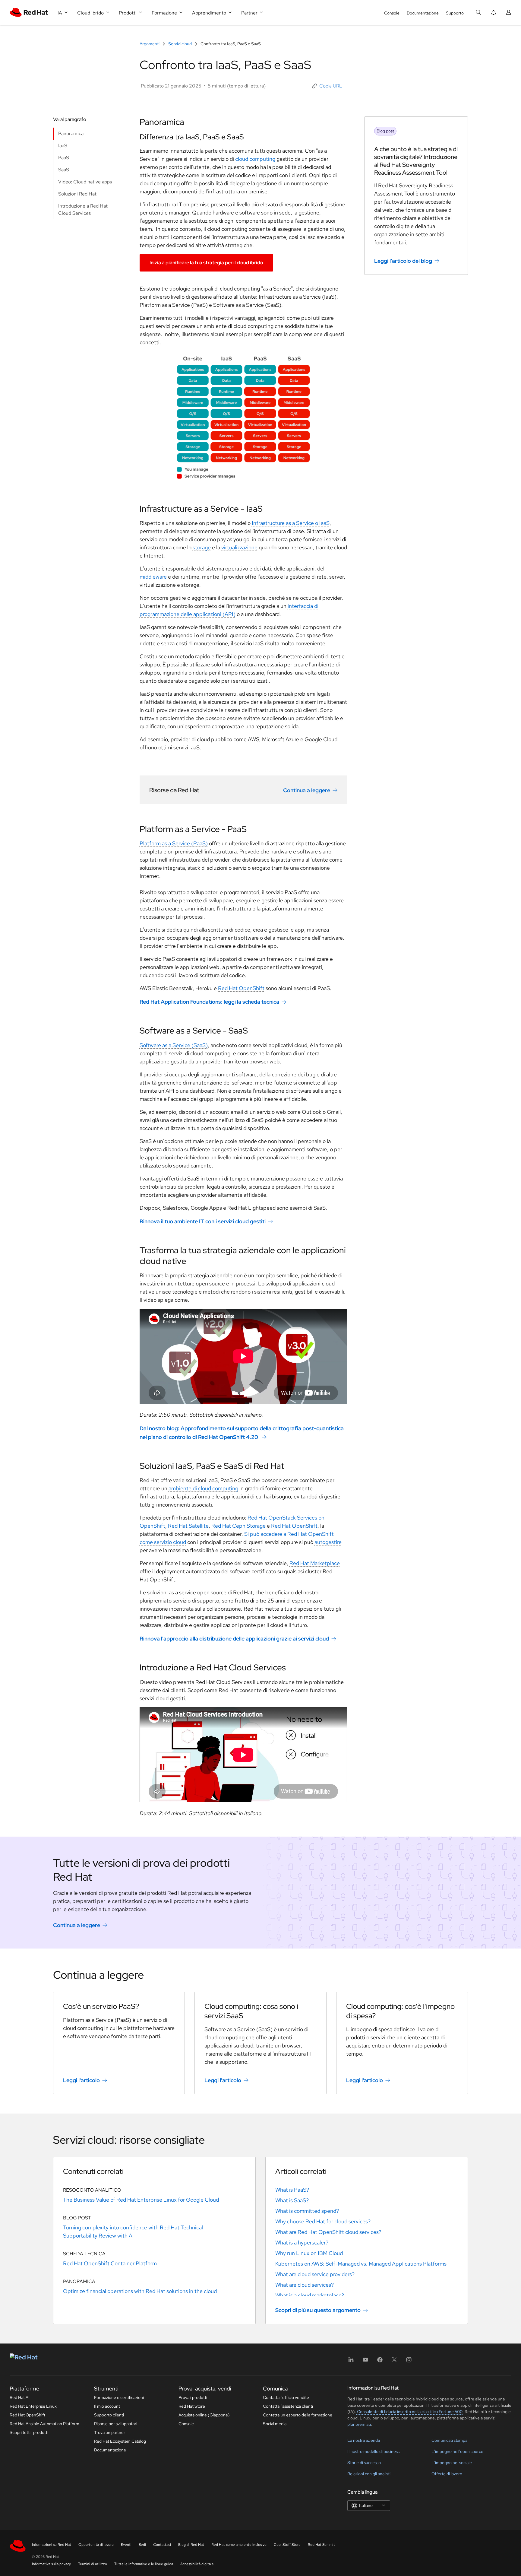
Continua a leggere (307, 790)
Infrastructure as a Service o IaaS (291, 523)
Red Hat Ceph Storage (238, 1526)
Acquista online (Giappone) (204, 2415)
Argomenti (150, 44)
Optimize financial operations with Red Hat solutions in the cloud (140, 2291)
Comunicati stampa (449, 2440)
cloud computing (255, 159)
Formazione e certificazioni (119, 2397)
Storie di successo (364, 2463)
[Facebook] (380, 2362)
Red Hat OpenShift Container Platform (110, 2263)
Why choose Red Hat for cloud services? (323, 2221)
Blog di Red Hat (191, 2545)
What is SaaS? (292, 2200)
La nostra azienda (364, 2440)
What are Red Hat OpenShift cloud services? (328, 2232)
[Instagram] (409, 2362)
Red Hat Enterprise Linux (33, 2406)
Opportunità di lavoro (96, 2545)
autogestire (328, 1542)
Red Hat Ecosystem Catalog (120, 2441)
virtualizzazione (239, 547)
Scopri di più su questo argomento (318, 2310)
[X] (394, 2362)
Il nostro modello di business (373, 2451)
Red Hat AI (20, 2397)
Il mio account (107, 2406)
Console (392, 13)
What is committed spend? (307, 2211)
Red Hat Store (192, 2406)
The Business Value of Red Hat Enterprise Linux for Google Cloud (141, 2200)
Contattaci (162, 2545)
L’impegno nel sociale (452, 2463)
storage (202, 547)
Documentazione (423, 13)
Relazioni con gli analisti (369, 2474)
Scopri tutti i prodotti (29, 2432)
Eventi (126, 2545)
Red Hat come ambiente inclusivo (239, 2545)
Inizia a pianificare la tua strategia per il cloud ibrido (206, 263)
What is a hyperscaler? (302, 2242)
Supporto (455, 13)
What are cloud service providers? (315, 2274)
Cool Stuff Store (287, 2545)
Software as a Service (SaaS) (174, 1045)
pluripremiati (359, 2424)
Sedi (142, 2545)
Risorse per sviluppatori (116, 2424)
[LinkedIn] (351, 2362)
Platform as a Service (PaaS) (174, 843)
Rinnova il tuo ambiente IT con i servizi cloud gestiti (203, 1221)
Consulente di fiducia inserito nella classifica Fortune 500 (409, 2412)
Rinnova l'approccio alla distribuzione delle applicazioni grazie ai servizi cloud (234, 1639)
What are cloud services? (305, 2285)
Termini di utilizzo (93, 2564)
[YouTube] (365, 2362)
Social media (275, 2424)
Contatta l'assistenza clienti (288, 2406)
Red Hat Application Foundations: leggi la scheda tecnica (209, 1002)
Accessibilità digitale (197, 2564)
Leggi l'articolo (81, 2080)
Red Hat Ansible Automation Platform (44, 2424)
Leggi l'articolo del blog (403, 261)
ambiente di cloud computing (203, 1488)
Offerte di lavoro (447, 2474)
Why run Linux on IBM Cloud (309, 2253)
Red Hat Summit (321, 2545)
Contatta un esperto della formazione (298, 2415)
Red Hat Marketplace (315, 1563)
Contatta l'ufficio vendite (286, 2397)
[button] (327, 86)
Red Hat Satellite (188, 1526)
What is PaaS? (292, 2190)
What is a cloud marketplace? (310, 2295)
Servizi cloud (180, 44)
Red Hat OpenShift (241, 988)
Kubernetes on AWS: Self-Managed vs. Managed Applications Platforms (361, 2264)
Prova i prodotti (193, 2397)
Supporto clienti (109, 2415)
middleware (153, 577)
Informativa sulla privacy (51, 2564)
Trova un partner (110, 2432)
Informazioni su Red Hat (52, 2545)
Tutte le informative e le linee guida (144, 2564)
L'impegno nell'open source (457, 2451)
